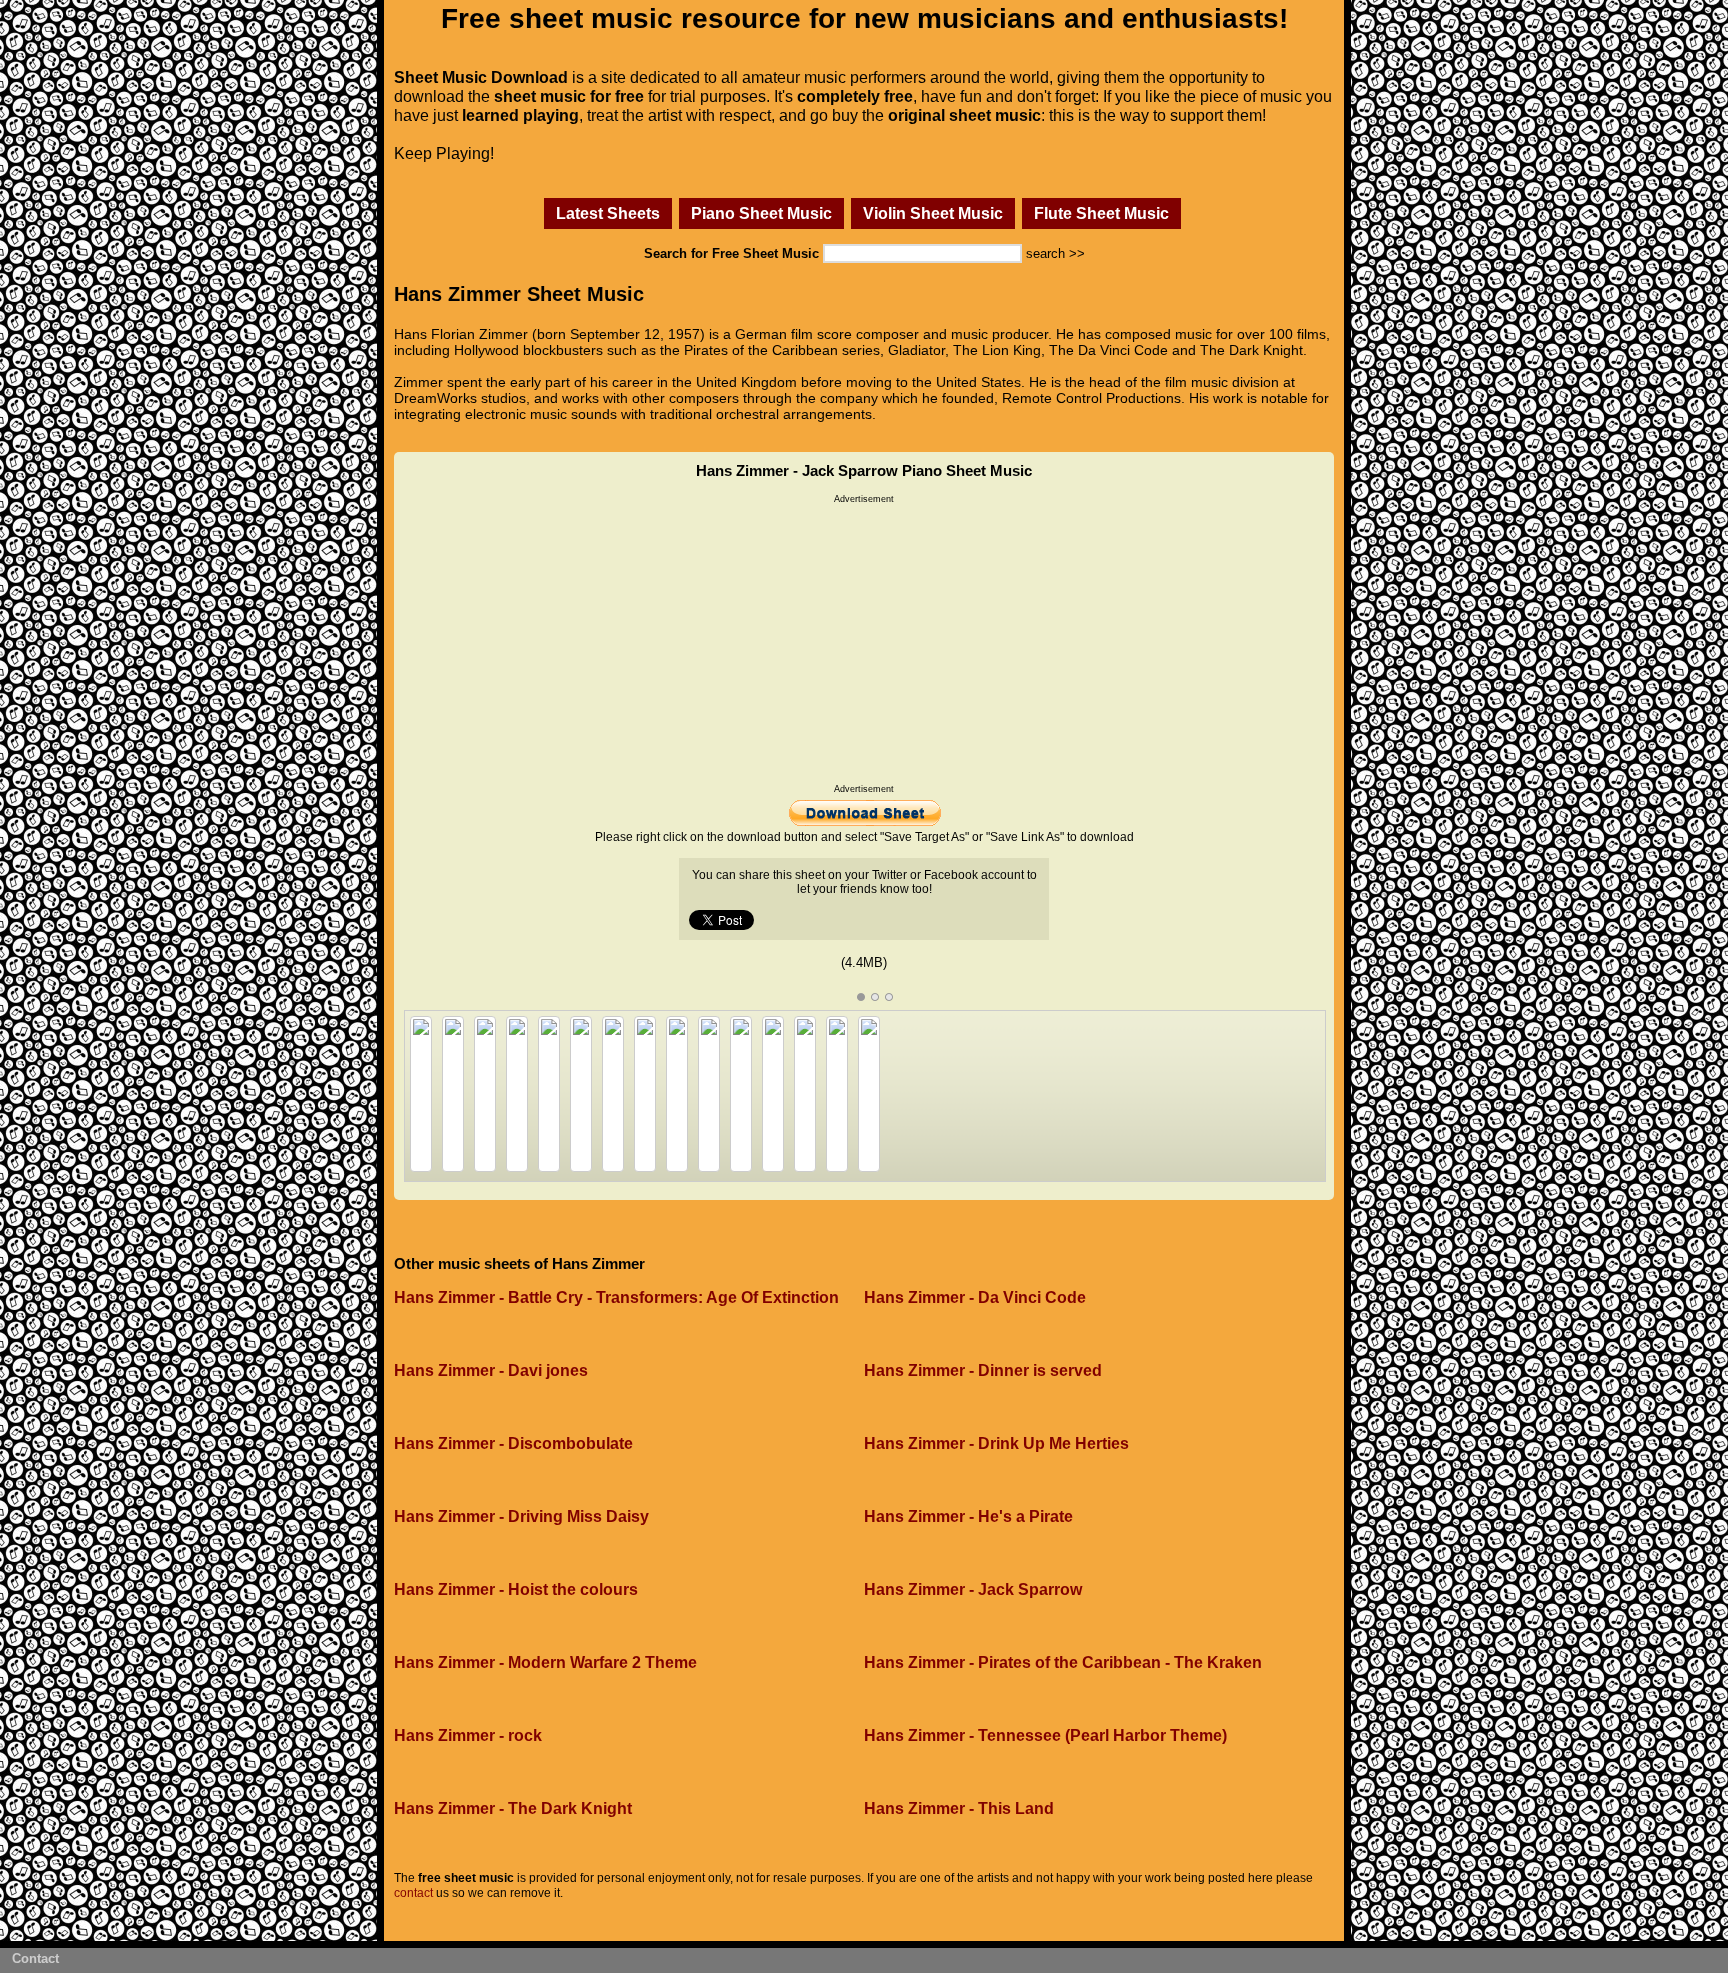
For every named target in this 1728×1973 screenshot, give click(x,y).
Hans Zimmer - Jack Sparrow (973, 1589)
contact (413, 1893)
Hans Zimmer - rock (468, 1735)
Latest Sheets (608, 213)
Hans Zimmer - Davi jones (491, 1370)
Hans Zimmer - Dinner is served (983, 1370)
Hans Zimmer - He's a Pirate (968, 1516)
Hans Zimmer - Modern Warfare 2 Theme (545, 1662)
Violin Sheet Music (933, 213)
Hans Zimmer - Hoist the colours (516, 1589)
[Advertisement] (864, 644)
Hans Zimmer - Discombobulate (513, 1443)
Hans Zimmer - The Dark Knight (513, 1808)
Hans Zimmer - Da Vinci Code (975, 1297)
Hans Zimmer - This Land (959, 1808)
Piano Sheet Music (761, 213)
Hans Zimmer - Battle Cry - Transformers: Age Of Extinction (616, 1297)
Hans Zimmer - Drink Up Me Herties (996, 1443)
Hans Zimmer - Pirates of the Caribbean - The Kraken (1063, 1662)
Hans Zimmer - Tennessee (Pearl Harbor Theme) (1045, 1735)
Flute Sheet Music (1101, 213)
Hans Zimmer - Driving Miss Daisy (521, 1516)
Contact (35, 1958)
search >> (1055, 253)
